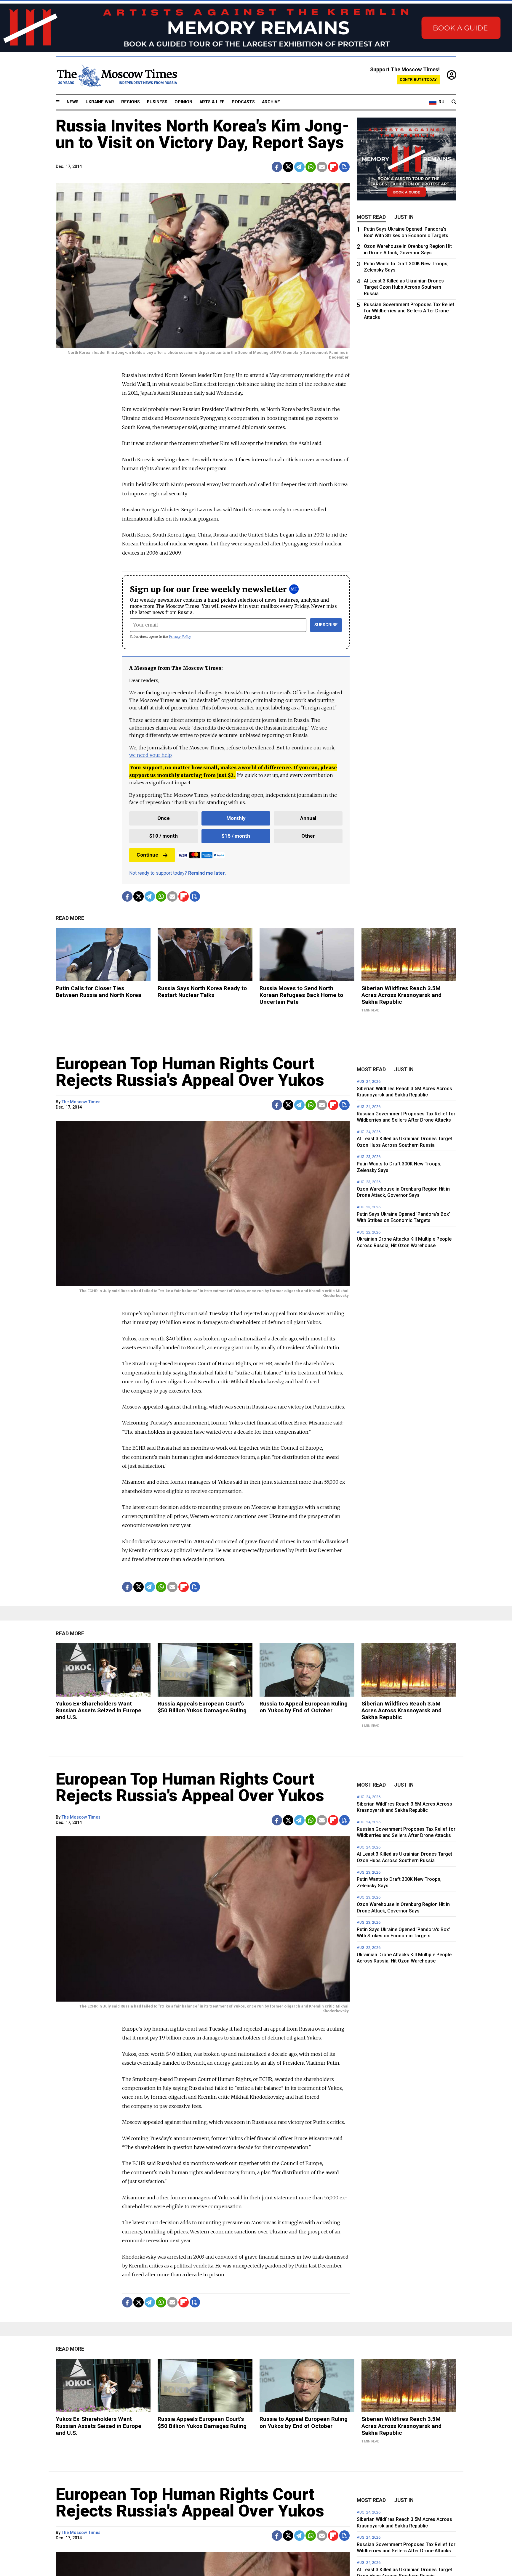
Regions (131, 102)
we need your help (150, 755)
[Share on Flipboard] (333, 167)
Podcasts (243, 102)
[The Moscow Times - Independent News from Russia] (116, 76)
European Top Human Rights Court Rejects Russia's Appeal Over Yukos (190, 1072)
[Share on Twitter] (288, 167)
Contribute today (418, 80)
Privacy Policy (180, 636)
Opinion (183, 102)
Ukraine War (100, 102)
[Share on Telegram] (299, 167)
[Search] (454, 102)
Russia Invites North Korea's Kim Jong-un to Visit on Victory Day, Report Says (203, 134)
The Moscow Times (81, 1102)
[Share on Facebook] (277, 167)
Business (157, 102)
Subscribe (326, 625)
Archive (271, 102)
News (73, 102)
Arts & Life (212, 102)
